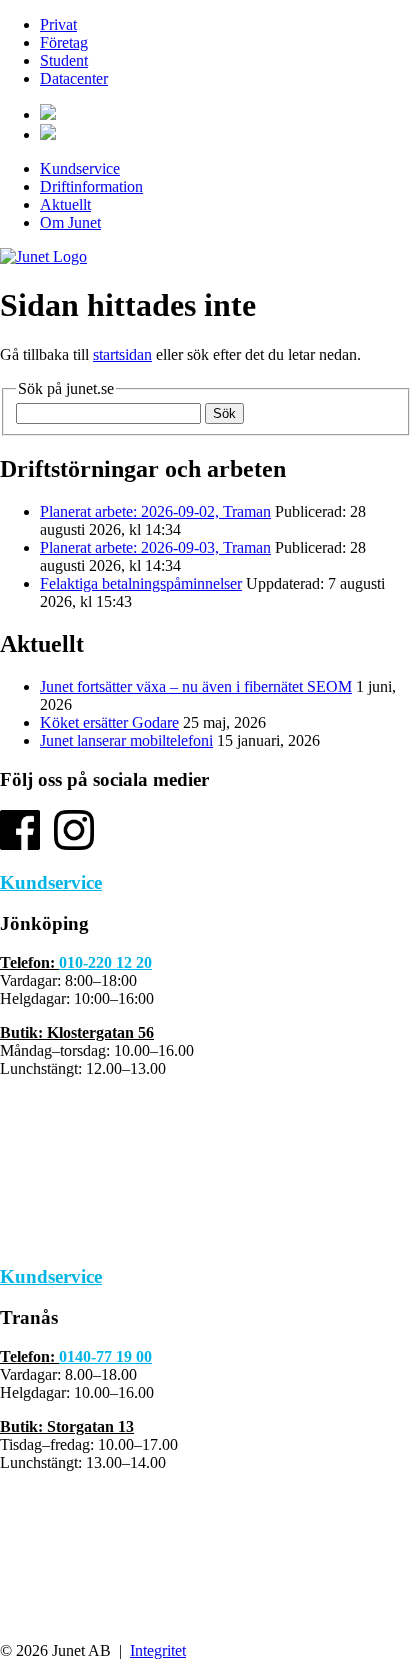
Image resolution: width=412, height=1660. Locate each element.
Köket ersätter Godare (109, 722)
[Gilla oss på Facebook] (20, 844)
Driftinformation (91, 186)
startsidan (122, 354)
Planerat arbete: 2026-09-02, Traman (155, 511)
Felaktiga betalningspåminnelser (141, 583)
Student (64, 60)
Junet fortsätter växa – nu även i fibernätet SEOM (196, 686)
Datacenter (74, 78)
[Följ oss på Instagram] (74, 844)
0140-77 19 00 (105, 1356)
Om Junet (70, 222)
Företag (64, 42)
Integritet (158, 1650)
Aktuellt (65, 204)
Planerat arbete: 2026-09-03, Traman (155, 547)
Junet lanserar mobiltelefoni (126, 740)
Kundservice (80, 168)
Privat (58, 24)
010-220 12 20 (105, 962)
